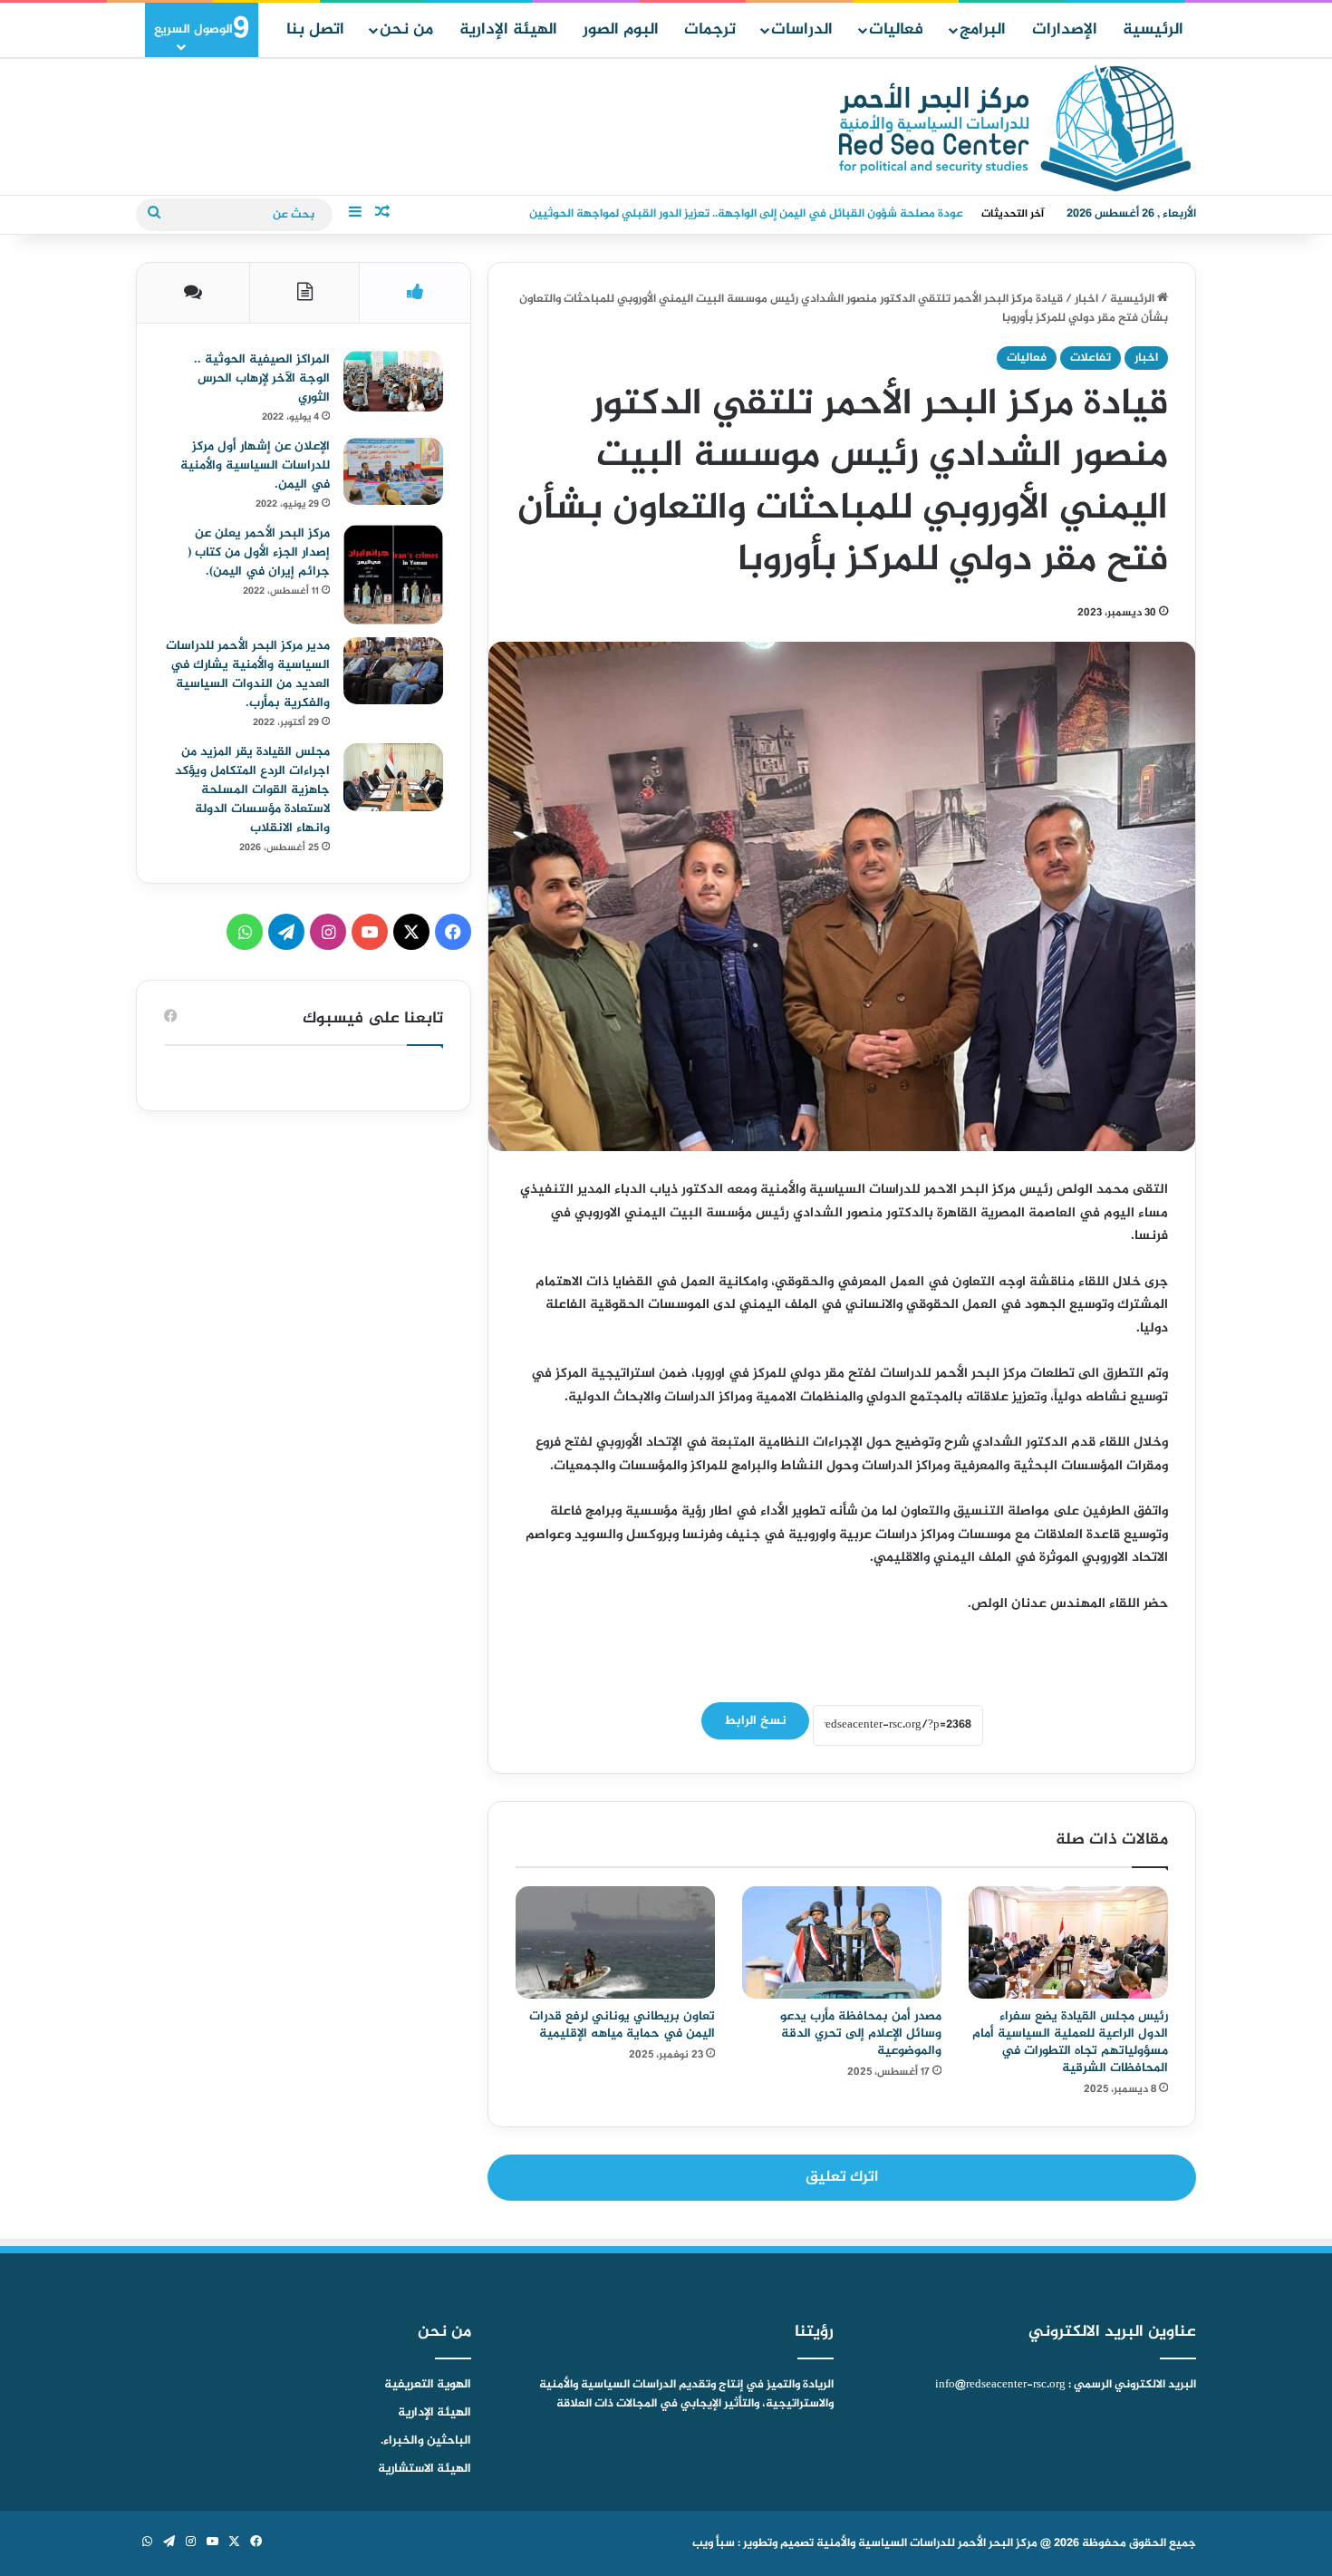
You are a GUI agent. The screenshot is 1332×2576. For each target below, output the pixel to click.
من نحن (406, 30)
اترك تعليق (842, 2177)
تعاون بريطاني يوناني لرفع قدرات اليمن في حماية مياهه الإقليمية (622, 2025)
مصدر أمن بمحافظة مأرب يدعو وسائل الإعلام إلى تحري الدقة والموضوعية (861, 2034)
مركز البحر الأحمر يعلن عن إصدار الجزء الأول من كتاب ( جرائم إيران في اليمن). (259, 552)
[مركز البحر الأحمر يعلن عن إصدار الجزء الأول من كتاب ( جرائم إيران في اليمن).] (393, 575)
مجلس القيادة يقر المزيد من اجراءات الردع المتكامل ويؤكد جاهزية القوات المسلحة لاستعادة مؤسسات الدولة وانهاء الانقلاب (252, 790)
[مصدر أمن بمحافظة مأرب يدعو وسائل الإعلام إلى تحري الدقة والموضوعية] (842, 1942)
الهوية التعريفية (428, 2385)
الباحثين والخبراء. (426, 2441)
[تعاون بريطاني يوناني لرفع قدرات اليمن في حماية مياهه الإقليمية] (615, 1942)
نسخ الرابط (755, 1721)
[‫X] (411, 932)
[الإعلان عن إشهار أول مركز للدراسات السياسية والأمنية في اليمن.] (393, 471)
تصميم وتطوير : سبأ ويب (753, 2543)
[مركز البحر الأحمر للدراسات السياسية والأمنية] (1015, 128)
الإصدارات (1065, 30)
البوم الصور (621, 30)
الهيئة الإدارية (508, 30)
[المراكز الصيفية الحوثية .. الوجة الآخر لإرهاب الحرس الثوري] (393, 381)
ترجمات (710, 30)
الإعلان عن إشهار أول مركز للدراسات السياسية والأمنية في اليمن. (255, 465)
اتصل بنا (315, 30)
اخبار (1086, 299)
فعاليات (896, 30)
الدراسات (802, 30)
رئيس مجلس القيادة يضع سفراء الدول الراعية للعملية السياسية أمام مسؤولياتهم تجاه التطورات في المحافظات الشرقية (1070, 2042)
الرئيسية (1153, 30)
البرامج (983, 30)
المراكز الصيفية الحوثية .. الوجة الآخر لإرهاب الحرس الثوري (262, 378)
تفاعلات (1091, 358)
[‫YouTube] (370, 932)
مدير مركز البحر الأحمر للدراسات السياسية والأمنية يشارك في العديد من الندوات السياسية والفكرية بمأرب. (248, 674)
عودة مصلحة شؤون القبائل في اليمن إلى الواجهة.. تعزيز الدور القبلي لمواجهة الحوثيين (746, 214)
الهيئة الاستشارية (425, 2469)
